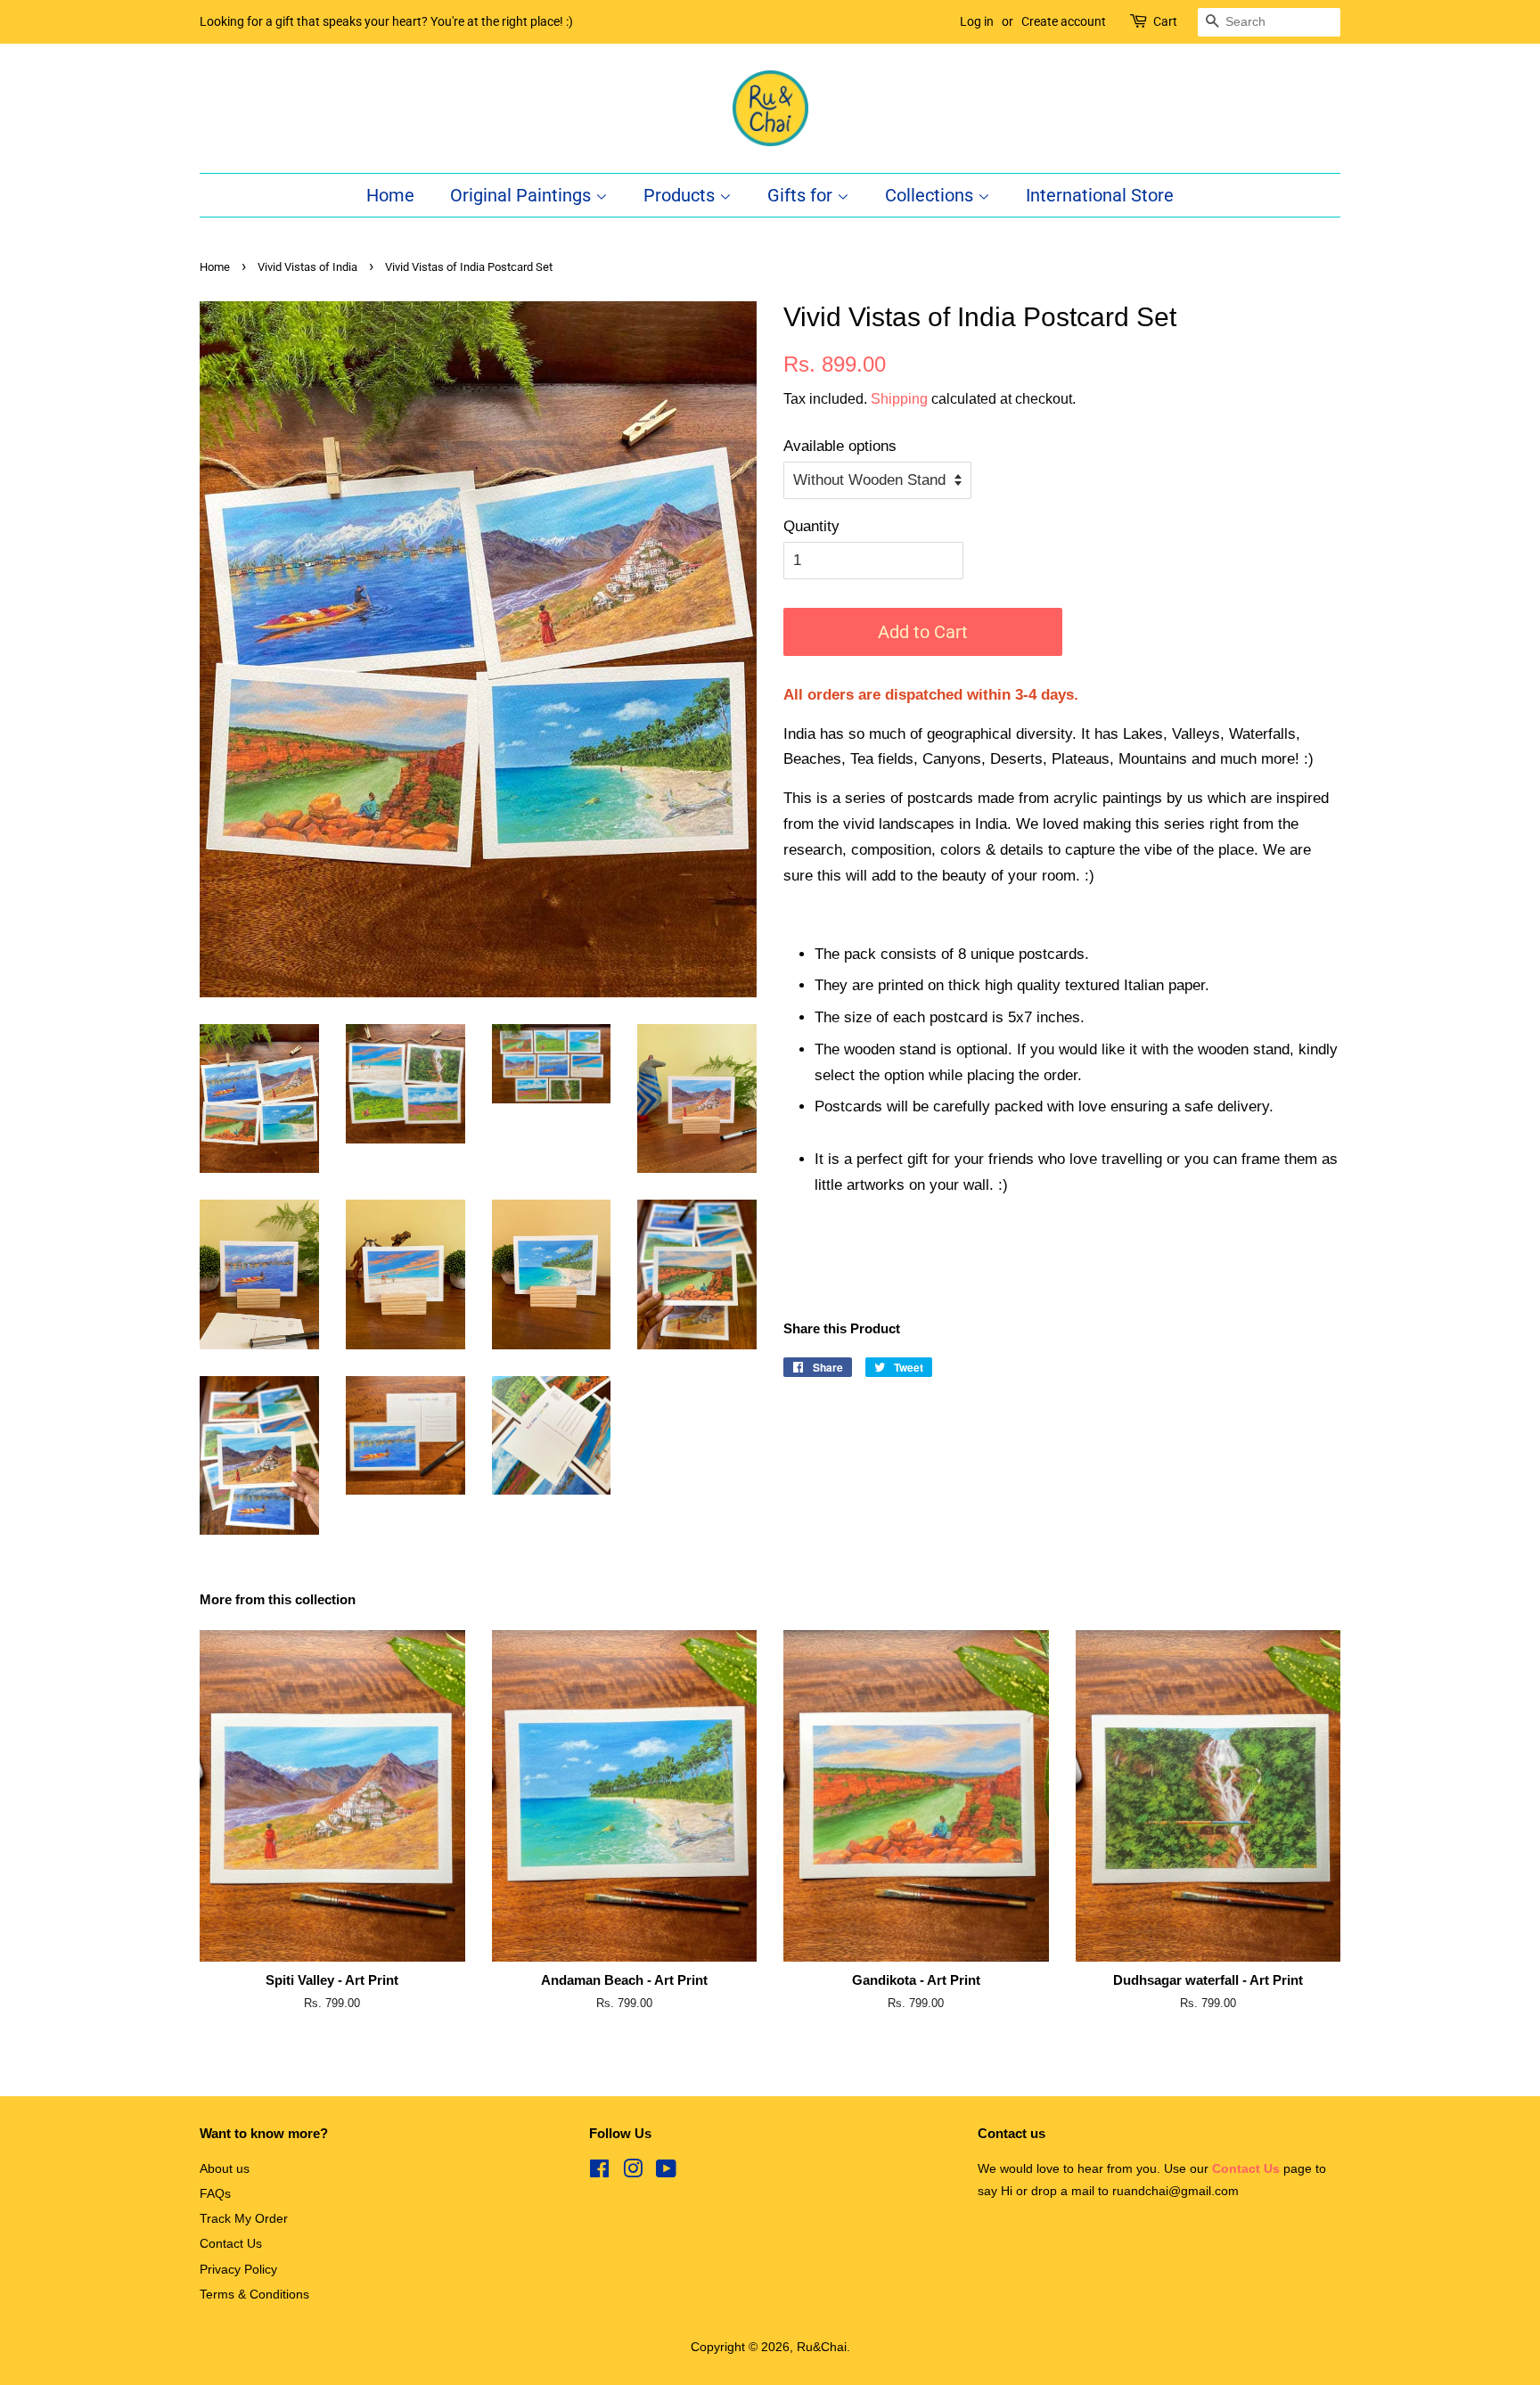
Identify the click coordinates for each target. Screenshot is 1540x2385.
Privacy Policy (238, 2269)
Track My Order (244, 2218)
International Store (1100, 195)
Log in (977, 21)
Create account (1064, 21)
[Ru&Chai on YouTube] (666, 2172)
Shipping (899, 399)
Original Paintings (523, 195)
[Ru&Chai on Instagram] (633, 2172)
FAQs (215, 2193)
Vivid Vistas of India (307, 267)
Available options (840, 446)
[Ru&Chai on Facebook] (599, 2172)
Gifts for (802, 195)
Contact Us (231, 2243)
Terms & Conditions (254, 2294)
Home (390, 195)
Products (681, 195)
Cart (1165, 21)
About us (225, 2168)
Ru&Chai (822, 2347)
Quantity (811, 526)
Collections (931, 195)
